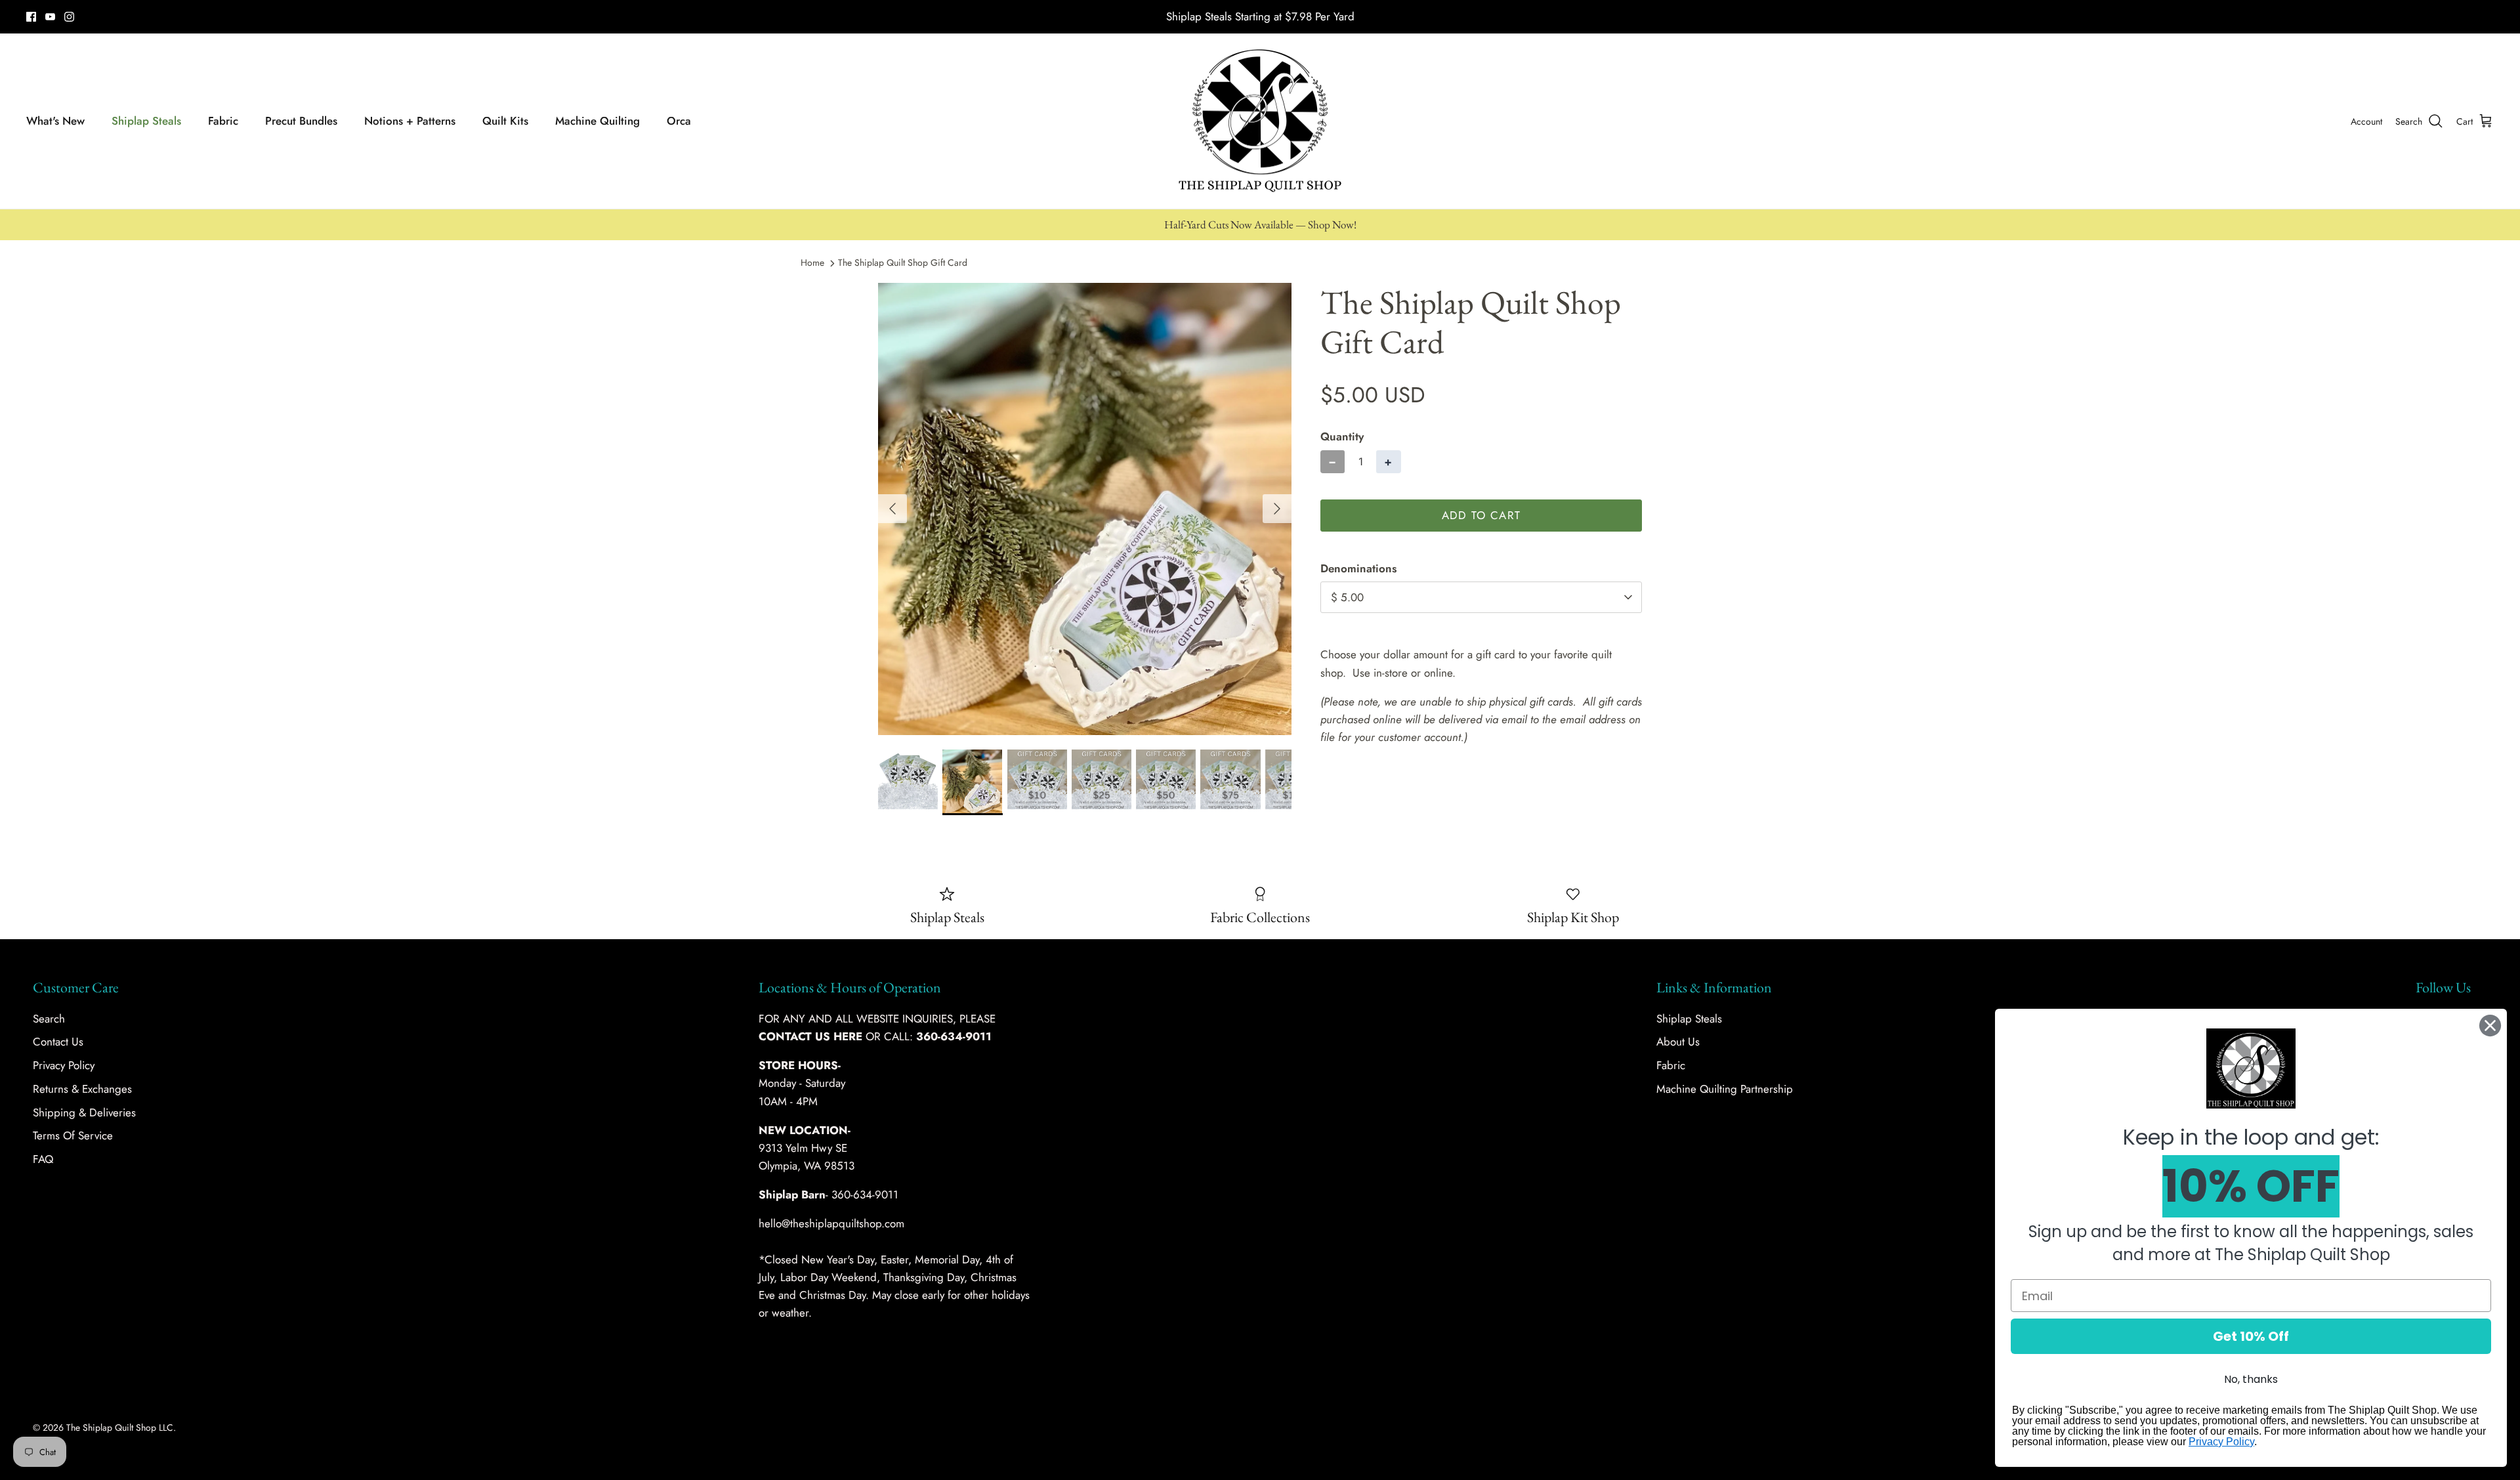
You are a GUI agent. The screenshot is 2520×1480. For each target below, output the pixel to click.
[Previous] (892, 509)
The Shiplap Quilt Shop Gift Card (903, 263)
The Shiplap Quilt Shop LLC (120, 1427)
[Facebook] (31, 17)
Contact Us (58, 1042)
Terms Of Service (73, 1135)
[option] (1085, 509)
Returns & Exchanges (82, 1089)
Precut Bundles (301, 121)
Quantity (1342, 437)
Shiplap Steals (146, 121)
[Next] (1277, 509)
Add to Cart (1481, 515)
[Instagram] (69, 17)
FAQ (43, 1159)
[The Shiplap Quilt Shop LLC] (1260, 121)
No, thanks (2251, 1379)
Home (812, 263)
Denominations (1358, 569)
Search (49, 1019)
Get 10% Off (2251, 1336)
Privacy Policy (64, 1065)
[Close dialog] (2490, 1025)
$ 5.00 (1347, 597)
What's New (55, 121)
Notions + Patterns (410, 121)
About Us (1678, 1042)
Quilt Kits (505, 121)
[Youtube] (50, 17)
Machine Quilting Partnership (1725, 1089)
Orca (679, 121)
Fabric (223, 121)
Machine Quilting (598, 121)
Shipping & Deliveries (84, 1112)
